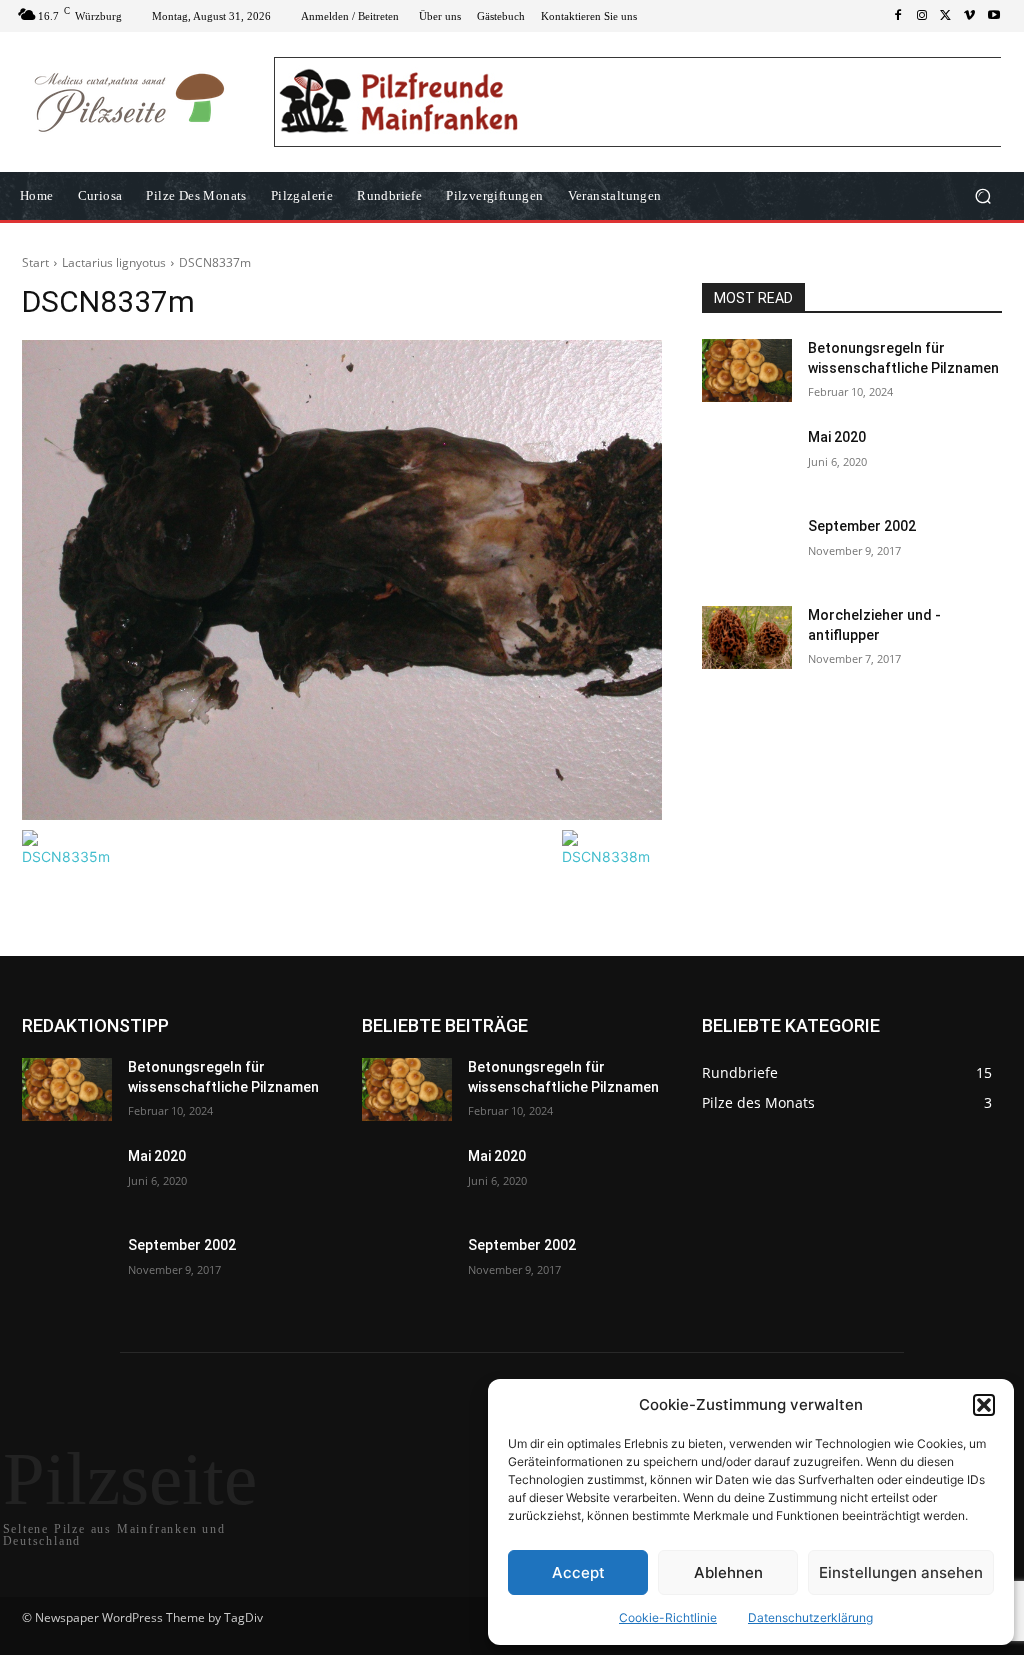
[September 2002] (747, 548)
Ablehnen (728, 1572)
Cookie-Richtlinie (668, 1617)
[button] (984, 1405)
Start (35, 262)
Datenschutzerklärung (810, 1617)
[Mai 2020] (747, 459)
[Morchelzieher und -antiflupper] (747, 637)
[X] (946, 16)
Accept (578, 1572)
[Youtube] (994, 16)
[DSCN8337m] (342, 580)
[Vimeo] (970, 16)
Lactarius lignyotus (114, 262)
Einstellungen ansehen (901, 1572)
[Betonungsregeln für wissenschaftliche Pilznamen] (747, 370)
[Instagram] (922, 16)
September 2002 (862, 526)
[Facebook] (898, 16)
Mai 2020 (837, 437)
